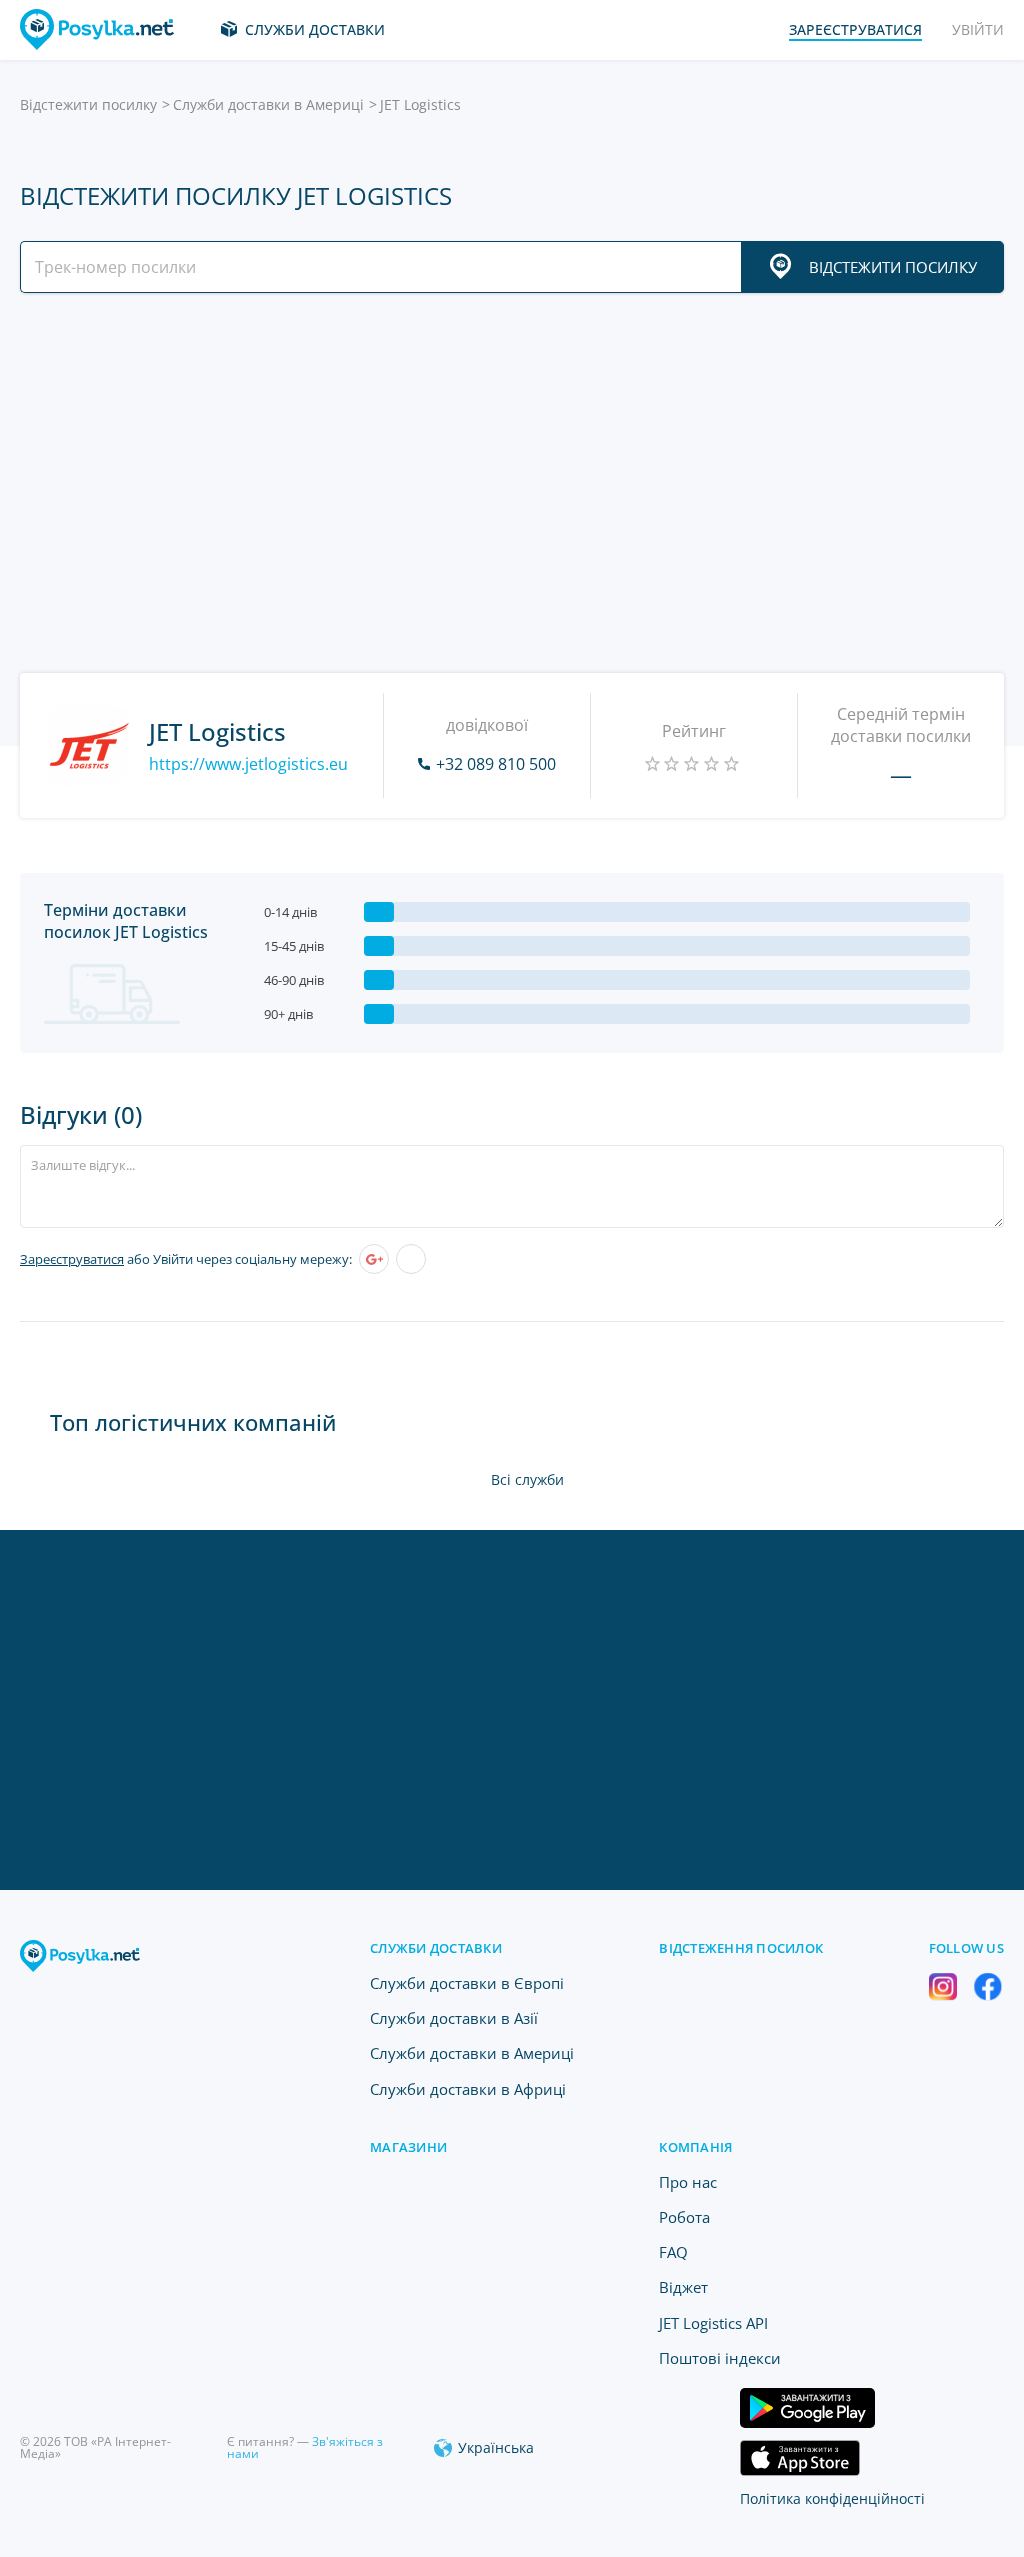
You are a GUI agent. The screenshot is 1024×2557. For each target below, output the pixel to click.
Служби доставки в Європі (467, 1983)
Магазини (408, 2147)
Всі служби (527, 1479)
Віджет (683, 2287)
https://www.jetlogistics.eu (248, 764)
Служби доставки (315, 29)
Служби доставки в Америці (268, 104)
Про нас (688, 2182)
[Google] (374, 1259)
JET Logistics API (713, 2323)
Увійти (978, 29)
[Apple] (411, 1259)
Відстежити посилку (88, 104)
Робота (684, 2217)
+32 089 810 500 (496, 764)
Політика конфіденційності (832, 2498)
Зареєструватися (72, 1259)
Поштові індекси (720, 2358)
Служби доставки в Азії (454, 2018)
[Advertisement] (512, 483)
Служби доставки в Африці (468, 2089)
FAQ (673, 2252)
